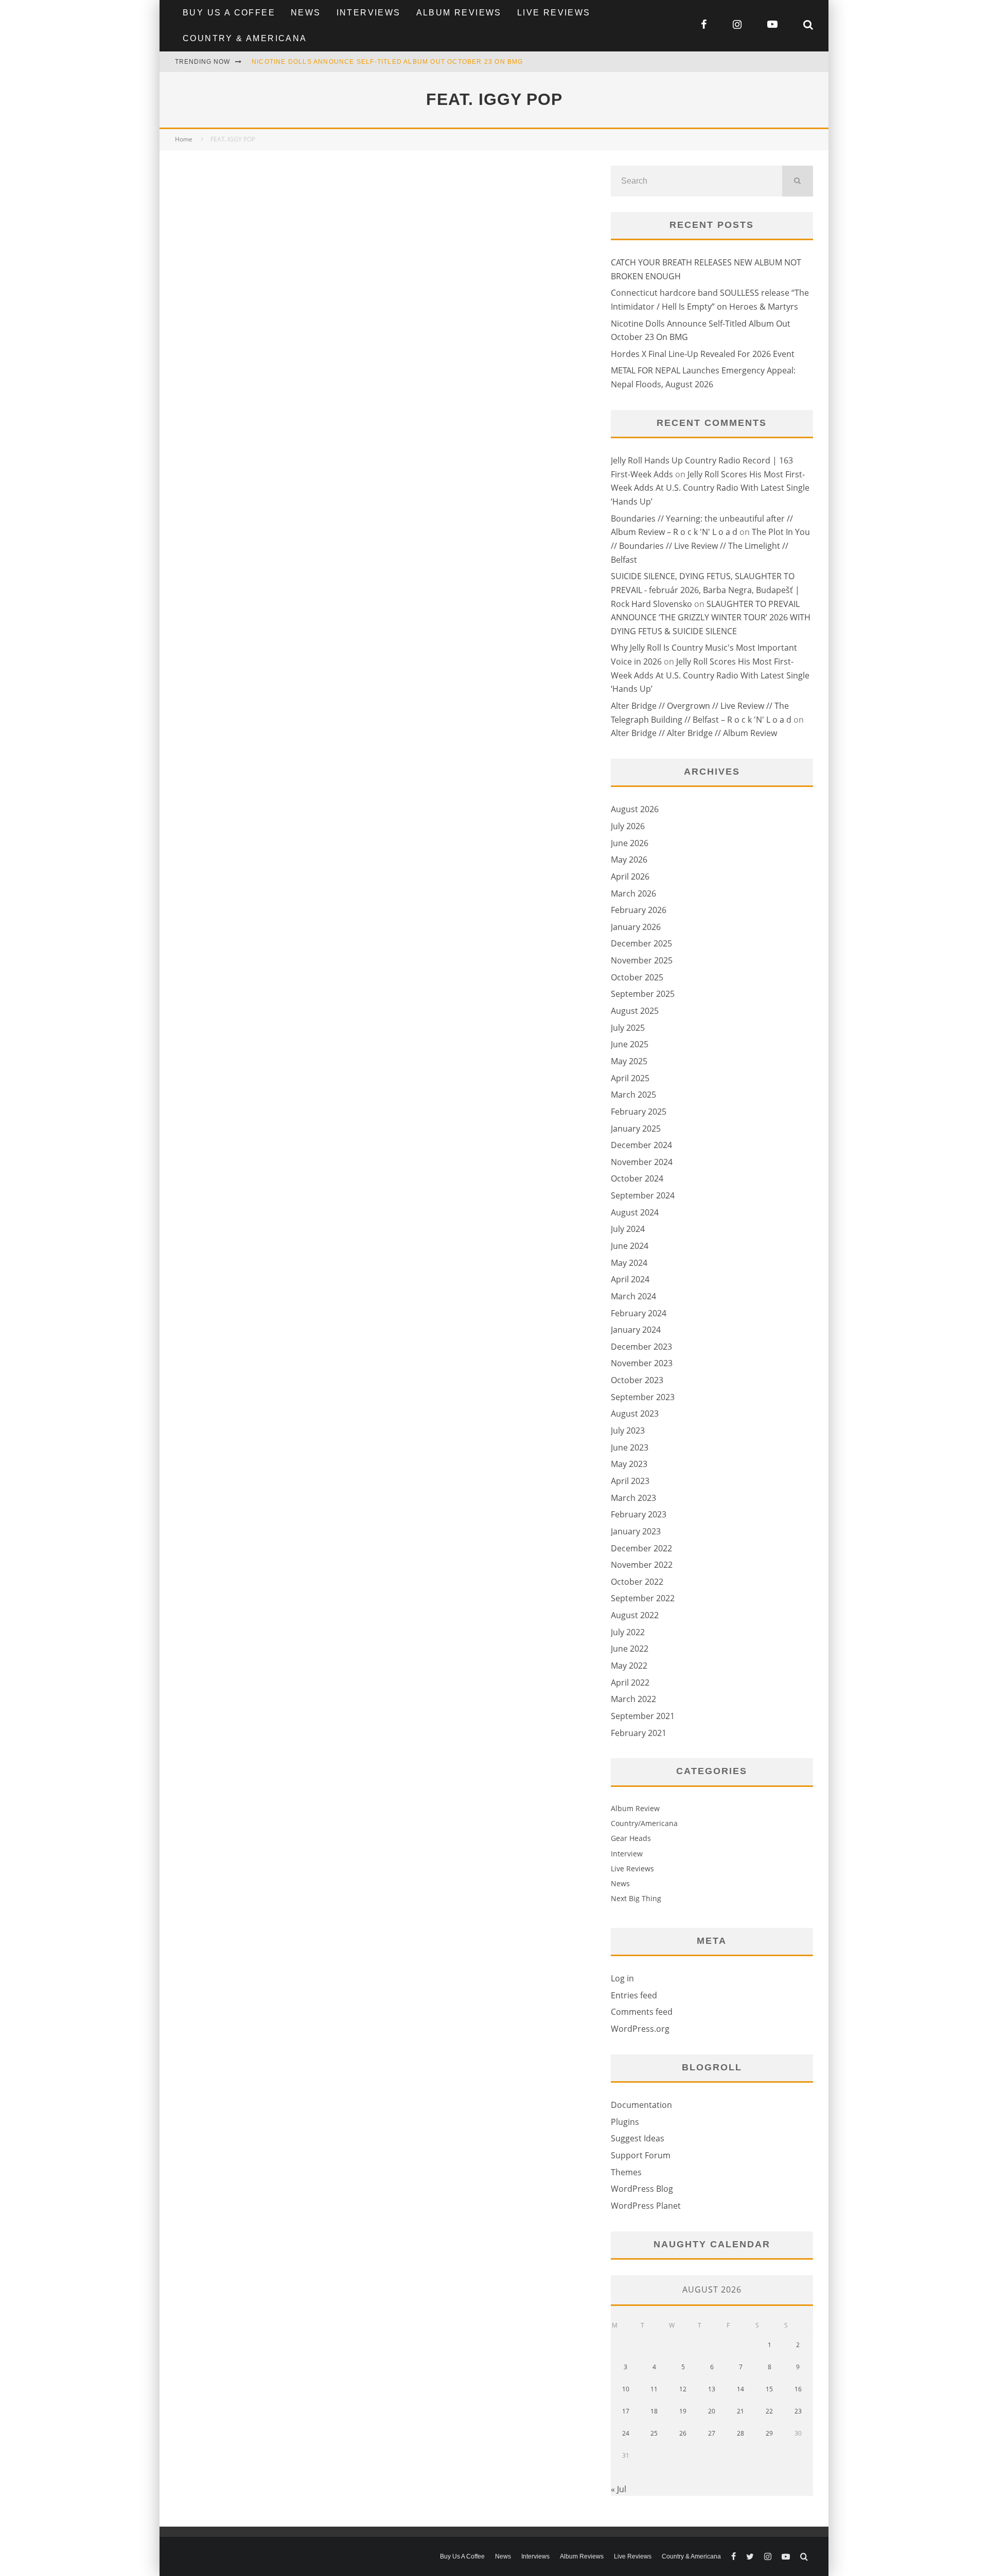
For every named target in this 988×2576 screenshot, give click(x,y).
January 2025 (636, 1129)
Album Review (635, 1808)
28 (740, 2433)
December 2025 (641, 943)
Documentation (641, 2105)
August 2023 (635, 1414)
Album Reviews (459, 13)
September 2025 (643, 994)
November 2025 (642, 960)
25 (654, 2433)
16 (798, 2389)
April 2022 (630, 1683)
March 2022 (633, 1699)
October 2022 (637, 1582)
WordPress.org (640, 2029)
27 (712, 2433)
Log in (622, 1978)
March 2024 (633, 1296)
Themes (626, 2172)
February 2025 (639, 1112)
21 (740, 2411)
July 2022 (628, 1632)
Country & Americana (245, 38)
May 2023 (629, 1464)
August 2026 (635, 809)
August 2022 (635, 1615)
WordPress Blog (642, 2189)
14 (740, 2389)
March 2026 (633, 893)
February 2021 (639, 1733)
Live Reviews (554, 13)
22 (769, 2411)
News (306, 13)
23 (798, 2411)
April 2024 (630, 1279)
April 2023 (630, 1481)
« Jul (619, 2489)
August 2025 (635, 1011)
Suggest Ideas (638, 2138)
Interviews (369, 13)
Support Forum (641, 2155)
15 (769, 2389)
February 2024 (639, 1313)
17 (626, 2411)
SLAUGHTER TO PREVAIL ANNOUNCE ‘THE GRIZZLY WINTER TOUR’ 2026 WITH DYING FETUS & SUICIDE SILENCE (711, 618)
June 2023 (630, 1447)
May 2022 (629, 1666)
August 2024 (635, 1212)
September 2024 (643, 1195)
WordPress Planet (646, 2206)
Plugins (625, 2122)
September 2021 (643, 1716)
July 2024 (628, 1229)
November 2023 (642, 1363)
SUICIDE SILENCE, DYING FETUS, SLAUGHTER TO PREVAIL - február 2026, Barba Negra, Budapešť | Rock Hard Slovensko (705, 590)
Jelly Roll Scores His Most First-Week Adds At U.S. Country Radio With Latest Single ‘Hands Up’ (710, 488)
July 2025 (628, 1028)
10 (626, 2389)
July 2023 (628, 1430)
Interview (627, 1854)
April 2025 (630, 1078)
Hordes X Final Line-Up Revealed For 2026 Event (703, 354)
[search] (798, 181)
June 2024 (630, 1246)
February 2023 (639, 1514)
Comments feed (642, 2012)
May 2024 (629, 1263)
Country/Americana (644, 1823)
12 (683, 2389)
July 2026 (628, 826)
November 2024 (642, 1162)
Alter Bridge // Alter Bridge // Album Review (694, 733)
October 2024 (637, 1178)
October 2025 (637, 977)
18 (654, 2411)
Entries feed (634, 1995)
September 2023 (643, 1397)
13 (712, 2389)
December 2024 (641, 1145)
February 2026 (639, 910)
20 (712, 2411)
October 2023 (637, 1380)
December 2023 (641, 1347)
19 (683, 2411)
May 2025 (629, 1061)
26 (683, 2433)
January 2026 (636, 927)
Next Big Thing (636, 1898)
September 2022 (643, 1598)
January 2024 (636, 1330)
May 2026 (629, 860)
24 (626, 2433)
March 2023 (633, 1498)
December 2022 (641, 1548)
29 (769, 2433)
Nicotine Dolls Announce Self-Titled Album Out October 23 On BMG (387, 62)
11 (654, 2389)
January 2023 (636, 1531)
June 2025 (630, 1044)
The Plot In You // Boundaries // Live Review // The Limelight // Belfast (710, 545)
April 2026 (630, 876)
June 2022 (630, 1649)
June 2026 (630, 843)
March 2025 (633, 1095)
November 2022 (642, 1565)
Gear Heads (631, 1838)
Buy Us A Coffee (229, 13)
